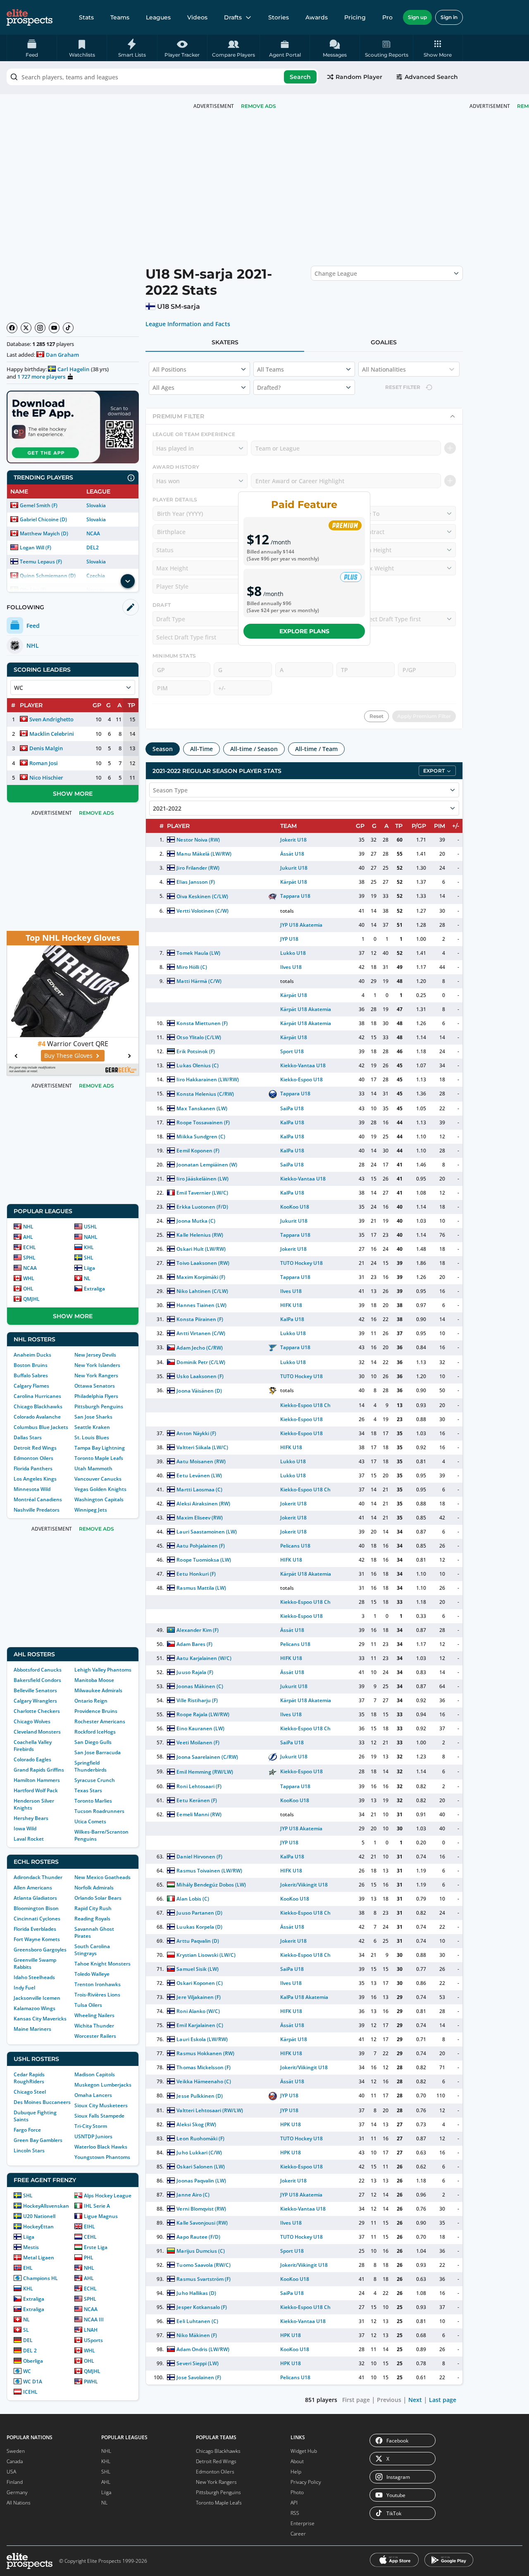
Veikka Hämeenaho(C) (204, 2081)
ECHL (30, 1247)
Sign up (417, 17)
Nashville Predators (37, 1510)
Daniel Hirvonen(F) (199, 1857)
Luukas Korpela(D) (199, 1927)
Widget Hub (304, 2451)
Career (298, 2534)
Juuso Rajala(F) (195, 1672)
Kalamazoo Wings (35, 2008)
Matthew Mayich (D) (44, 533)
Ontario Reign (91, 1701)
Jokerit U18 (293, 840)
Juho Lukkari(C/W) (199, 2153)
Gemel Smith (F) (39, 505)
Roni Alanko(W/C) (198, 2011)
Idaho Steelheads (34, 1977)
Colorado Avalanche (37, 1417)
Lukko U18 (293, 953)
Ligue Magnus (101, 2216)
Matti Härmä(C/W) (199, 981)
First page (356, 2400)
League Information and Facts (188, 324)
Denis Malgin (46, 748)
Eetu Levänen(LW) (199, 1475)
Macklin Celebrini (52, 734)
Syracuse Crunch (95, 1780)
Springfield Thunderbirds (91, 1766)
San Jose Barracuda (98, 1752)
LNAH (91, 2330)
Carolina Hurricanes (37, 1396)
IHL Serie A (97, 2206)
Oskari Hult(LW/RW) (201, 1249)
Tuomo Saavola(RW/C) (203, 2265)
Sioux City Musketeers (101, 2105)
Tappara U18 (295, 896)
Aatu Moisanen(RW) (201, 1461)
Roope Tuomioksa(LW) (204, 1560)
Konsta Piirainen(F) (200, 1319)
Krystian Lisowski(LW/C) (206, 1955)
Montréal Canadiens (38, 1499)
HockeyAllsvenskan (46, 2206)
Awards (317, 17)
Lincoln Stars (29, 2150)
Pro (387, 17)
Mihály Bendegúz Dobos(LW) (211, 1885)
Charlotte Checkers (37, 1711)
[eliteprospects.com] (30, 17)
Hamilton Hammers (37, 1780)
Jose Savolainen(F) (199, 2377)
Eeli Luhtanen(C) (197, 2321)
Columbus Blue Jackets (41, 1427)
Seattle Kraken (92, 1427)
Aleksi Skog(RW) (196, 2124)
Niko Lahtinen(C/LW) (202, 1291)
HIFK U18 (291, 1305)
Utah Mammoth (93, 1468)
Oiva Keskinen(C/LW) (202, 896)
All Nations (19, 2503)
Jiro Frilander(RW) (198, 868)
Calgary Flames (31, 1386)
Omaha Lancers (93, 2095)
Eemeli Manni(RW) (199, 1814)
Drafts (233, 17)
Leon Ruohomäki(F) (200, 2138)
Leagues (158, 17)
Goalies (384, 342)
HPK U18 (291, 2124)
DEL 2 (30, 2351)
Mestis (31, 2247)
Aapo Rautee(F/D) (198, 2237)
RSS (295, 2513)
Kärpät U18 (294, 882)
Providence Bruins (96, 1711)
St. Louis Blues (92, 1437)
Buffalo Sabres (31, 1375)
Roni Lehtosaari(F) (199, 1786)
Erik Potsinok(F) (195, 1051)
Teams (120, 17)
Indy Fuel (24, 1988)
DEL (28, 2340)
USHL (91, 1227)
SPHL (29, 1258)
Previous (389, 2400)
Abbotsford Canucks (38, 1670)
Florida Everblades (35, 1929)
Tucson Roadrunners (99, 1811)
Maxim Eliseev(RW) (199, 1518)
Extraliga (94, 1289)
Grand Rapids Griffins (39, 1770)
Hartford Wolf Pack (36, 1790)
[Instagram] (40, 328)
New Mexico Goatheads (102, 1877)
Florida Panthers (33, 1468)
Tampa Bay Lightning (100, 1448)
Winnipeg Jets (91, 1510)
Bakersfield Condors (37, 1680)
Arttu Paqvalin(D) (198, 1941)
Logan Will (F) (36, 547)
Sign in (449, 17)
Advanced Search (431, 77)
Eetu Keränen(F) (197, 1800)
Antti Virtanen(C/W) (201, 1333)
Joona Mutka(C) (196, 1221)
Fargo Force (27, 2130)
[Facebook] (12, 328)
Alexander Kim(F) (197, 1630)
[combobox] (162, 77)
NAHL (91, 1237)
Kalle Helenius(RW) (200, 1235)
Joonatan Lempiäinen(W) (207, 1165)
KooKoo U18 (295, 1207)
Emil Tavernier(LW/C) (202, 1193)
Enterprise (303, 2523)
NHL (28, 1227)
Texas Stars (88, 1790)
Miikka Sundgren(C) (201, 1137)
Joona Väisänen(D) (199, 1391)
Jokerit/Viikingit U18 (304, 1885)
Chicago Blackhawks (38, 1406)
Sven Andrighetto (51, 719)
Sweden (16, 2451)
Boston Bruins (31, 1365)
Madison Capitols (95, 2074)
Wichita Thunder (94, 2026)
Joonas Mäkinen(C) (200, 1686)
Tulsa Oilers (88, 2005)
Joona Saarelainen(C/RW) (207, 1757)
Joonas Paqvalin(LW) (201, 2181)
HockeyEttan (38, 2227)
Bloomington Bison (36, 1908)
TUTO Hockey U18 (301, 1263)
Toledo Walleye (92, 1974)
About (297, 2461)
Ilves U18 (291, 967)
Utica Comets (90, 1821)
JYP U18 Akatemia (301, 925)
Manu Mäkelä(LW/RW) (204, 854)
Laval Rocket (29, 1839)
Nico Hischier (46, 778)
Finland (15, 2482)
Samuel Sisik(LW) (197, 1969)
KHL (89, 1247)
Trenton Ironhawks (98, 1984)
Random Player (359, 77)
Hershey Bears (31, 1818)
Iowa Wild (25, 1828)
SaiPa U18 (292, 1108)
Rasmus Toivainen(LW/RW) (209, 1871)
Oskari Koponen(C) (199, 1983)
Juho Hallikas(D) (196, 2293)
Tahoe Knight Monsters (102, 1964)
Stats (86, 17)
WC (27, 2371)
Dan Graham (62, 355)
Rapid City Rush (93, 1908)
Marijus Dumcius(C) (200, 2251)
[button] (438, 48)
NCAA (93, 533)
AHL (28, 1237)
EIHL (89, 2227)
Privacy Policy (306, 2482)
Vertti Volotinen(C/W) (202, 911)
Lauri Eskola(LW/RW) (202, 2039)
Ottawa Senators (95, 1386)
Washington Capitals (99, 1499)
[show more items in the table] (128, 581)
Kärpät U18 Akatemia (306, 1009)
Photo (297, 2492)
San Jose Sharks (93, 1417)
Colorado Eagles (32, 1759)
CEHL (90, 2237)
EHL (28, 2268)
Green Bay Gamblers (38, 2140)
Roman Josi (44, 763)
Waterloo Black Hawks (101, 2147)
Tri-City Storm (91, 2126)
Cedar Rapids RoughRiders (29, 2078)
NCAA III (94, 2320)
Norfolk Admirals (94, 1888)
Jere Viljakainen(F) (198, 1997)
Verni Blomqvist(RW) (201, 2209)
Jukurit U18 (294, 868)
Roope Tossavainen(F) (203, 1122)
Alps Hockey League (108, 2196)
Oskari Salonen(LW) (200, 2167)
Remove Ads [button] (259, 106)
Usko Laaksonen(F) (200, 1376)
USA (11, 2472)
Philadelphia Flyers (96, 1396)
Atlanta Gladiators (35, 1898)
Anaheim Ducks (32, 1355)
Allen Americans (33, 1888)
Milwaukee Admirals (98, 1690)
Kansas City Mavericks (40, 2019)
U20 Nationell (39, 2216)
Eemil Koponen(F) (198, 1151)
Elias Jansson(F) (195, 882)
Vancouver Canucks (98, 1479)
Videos (197, 17)
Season (163, 749)
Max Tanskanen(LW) (202, 1108)
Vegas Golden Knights (100, 1489)
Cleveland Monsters (37, 1732)
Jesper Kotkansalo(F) (201, 2307)
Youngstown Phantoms (102, 2157)
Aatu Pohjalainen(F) (200, 1546)
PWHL (91, 2382)
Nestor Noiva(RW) (198, 840)
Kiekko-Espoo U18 (301, 1079)
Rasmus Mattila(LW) (201, 1588)
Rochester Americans (100, 1721)
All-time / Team (316, 749)
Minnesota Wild (32, 1489)
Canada (15, 2461)
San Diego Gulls (93, 1742)
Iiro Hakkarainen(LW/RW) (208, 1079)
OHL (28, 1289)
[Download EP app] (73, 427)
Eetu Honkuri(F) (196, 1574)
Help (296, 2472)
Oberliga (33, 2361)
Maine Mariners (32, 2029)
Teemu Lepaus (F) (41, 562)
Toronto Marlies (93, 1801)
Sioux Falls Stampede (99, 2116)
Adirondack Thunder (38, 1877)
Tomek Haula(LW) (198, 953)
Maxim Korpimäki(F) (201, 1277)
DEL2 (93, 547)
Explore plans (304, 631)
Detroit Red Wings (35, 1448)
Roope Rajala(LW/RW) (203, 1714)
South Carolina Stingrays (92, 1950)
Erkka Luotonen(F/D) (202, 1207)
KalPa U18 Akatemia (304, 1997)
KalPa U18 (292, 1122)
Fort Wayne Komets (37, 1939)
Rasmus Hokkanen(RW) (205, 2053)
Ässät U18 (292, 854)
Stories (279, 17)
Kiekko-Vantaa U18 (303, 1065)
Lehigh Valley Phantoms (103, 1670)
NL (87, 1278)
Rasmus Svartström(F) (203, 2279)
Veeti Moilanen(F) (198, 1742)
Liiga (89, 1268)
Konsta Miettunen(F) (202, 1023)
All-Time (201, 749)
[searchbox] (162, 77)
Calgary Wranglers (35, 1701)
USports (93, 2340)
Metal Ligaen (39, 2258)
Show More (73, 794)
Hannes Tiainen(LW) (201, 1305)
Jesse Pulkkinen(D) (199, 2096)
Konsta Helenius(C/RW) (205, 1094)
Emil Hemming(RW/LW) (205, 1772)
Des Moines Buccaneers (42, 2102)
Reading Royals (92, 1919)
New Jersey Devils (95, 1355)
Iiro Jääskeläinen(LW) (202, 1179)
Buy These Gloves (68, 1055)
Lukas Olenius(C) (197, 1065)
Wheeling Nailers (94, 2015)
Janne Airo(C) (193, 2195)
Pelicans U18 (295, 1546)
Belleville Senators (35, 1690)
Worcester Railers (95, 2036)
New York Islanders (97, 1365)
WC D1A (33, 2382)
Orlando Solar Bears (98, 1898)
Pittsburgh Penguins (99, 1406)
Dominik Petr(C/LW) (201, 1362)
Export (434, 771)
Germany (17, 2492)
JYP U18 (289, 939)
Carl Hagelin (73, 369)
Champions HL (41, 2278)
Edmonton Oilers (33, 1458)
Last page (443, 2400)
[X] (26, 328)
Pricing (355, 17)
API (294, 2503)
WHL (29, 1278)
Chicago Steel (30, 2092)
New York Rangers (96, 1375)
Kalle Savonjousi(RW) (202, 2223)
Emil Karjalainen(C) (200, 2025)
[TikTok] (68, 328)
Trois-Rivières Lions (97, 1995)
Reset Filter (403, 387)
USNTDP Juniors (93, 2136)
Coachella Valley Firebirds (33, 1746)
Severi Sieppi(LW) (197, 2363)
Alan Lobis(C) (193, 1899)
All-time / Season (254, 749)
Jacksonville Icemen (37, 1998)
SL (26, 2330)
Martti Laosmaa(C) (199, 1490)
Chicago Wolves (32, 1721)
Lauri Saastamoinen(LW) (207, 1532)
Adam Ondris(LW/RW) (203, 2349)
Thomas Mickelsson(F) (203, 2067)
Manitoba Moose (94, 1680)
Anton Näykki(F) (196, 1433)
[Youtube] (54, 328)
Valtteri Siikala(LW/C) (202, 1447)
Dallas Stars (28, 1437)
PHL (89, 2258)
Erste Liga (96, 2247)
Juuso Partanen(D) (199, 1913)
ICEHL (30, 2392)
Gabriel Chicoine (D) (43, 519)
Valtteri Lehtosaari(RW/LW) (210, 2110)
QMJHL (31, 1299)
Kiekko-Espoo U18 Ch (305, 1405)
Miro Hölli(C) (192, 967)
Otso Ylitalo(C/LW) (199, 1037)
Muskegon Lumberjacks (103, 2085)
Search (300, 77)
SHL (89, 1258)
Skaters (225, 342)
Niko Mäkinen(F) (197, 2335)
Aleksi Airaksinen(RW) (203, 1504)
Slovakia (96, 505)
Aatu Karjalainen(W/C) (204, 1658)
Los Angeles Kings (35, 1479)
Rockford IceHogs (95, 1732)
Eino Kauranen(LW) (200, 1728)
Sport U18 (292, 1051)
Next (415, 2400)
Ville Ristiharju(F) (197, 1700)
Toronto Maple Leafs (99, 1458)
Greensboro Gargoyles (40, 1950)
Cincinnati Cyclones (37, 1919)
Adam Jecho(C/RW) (199, 1348)
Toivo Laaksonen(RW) (203, 1263)
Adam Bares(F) (194, 1644)
